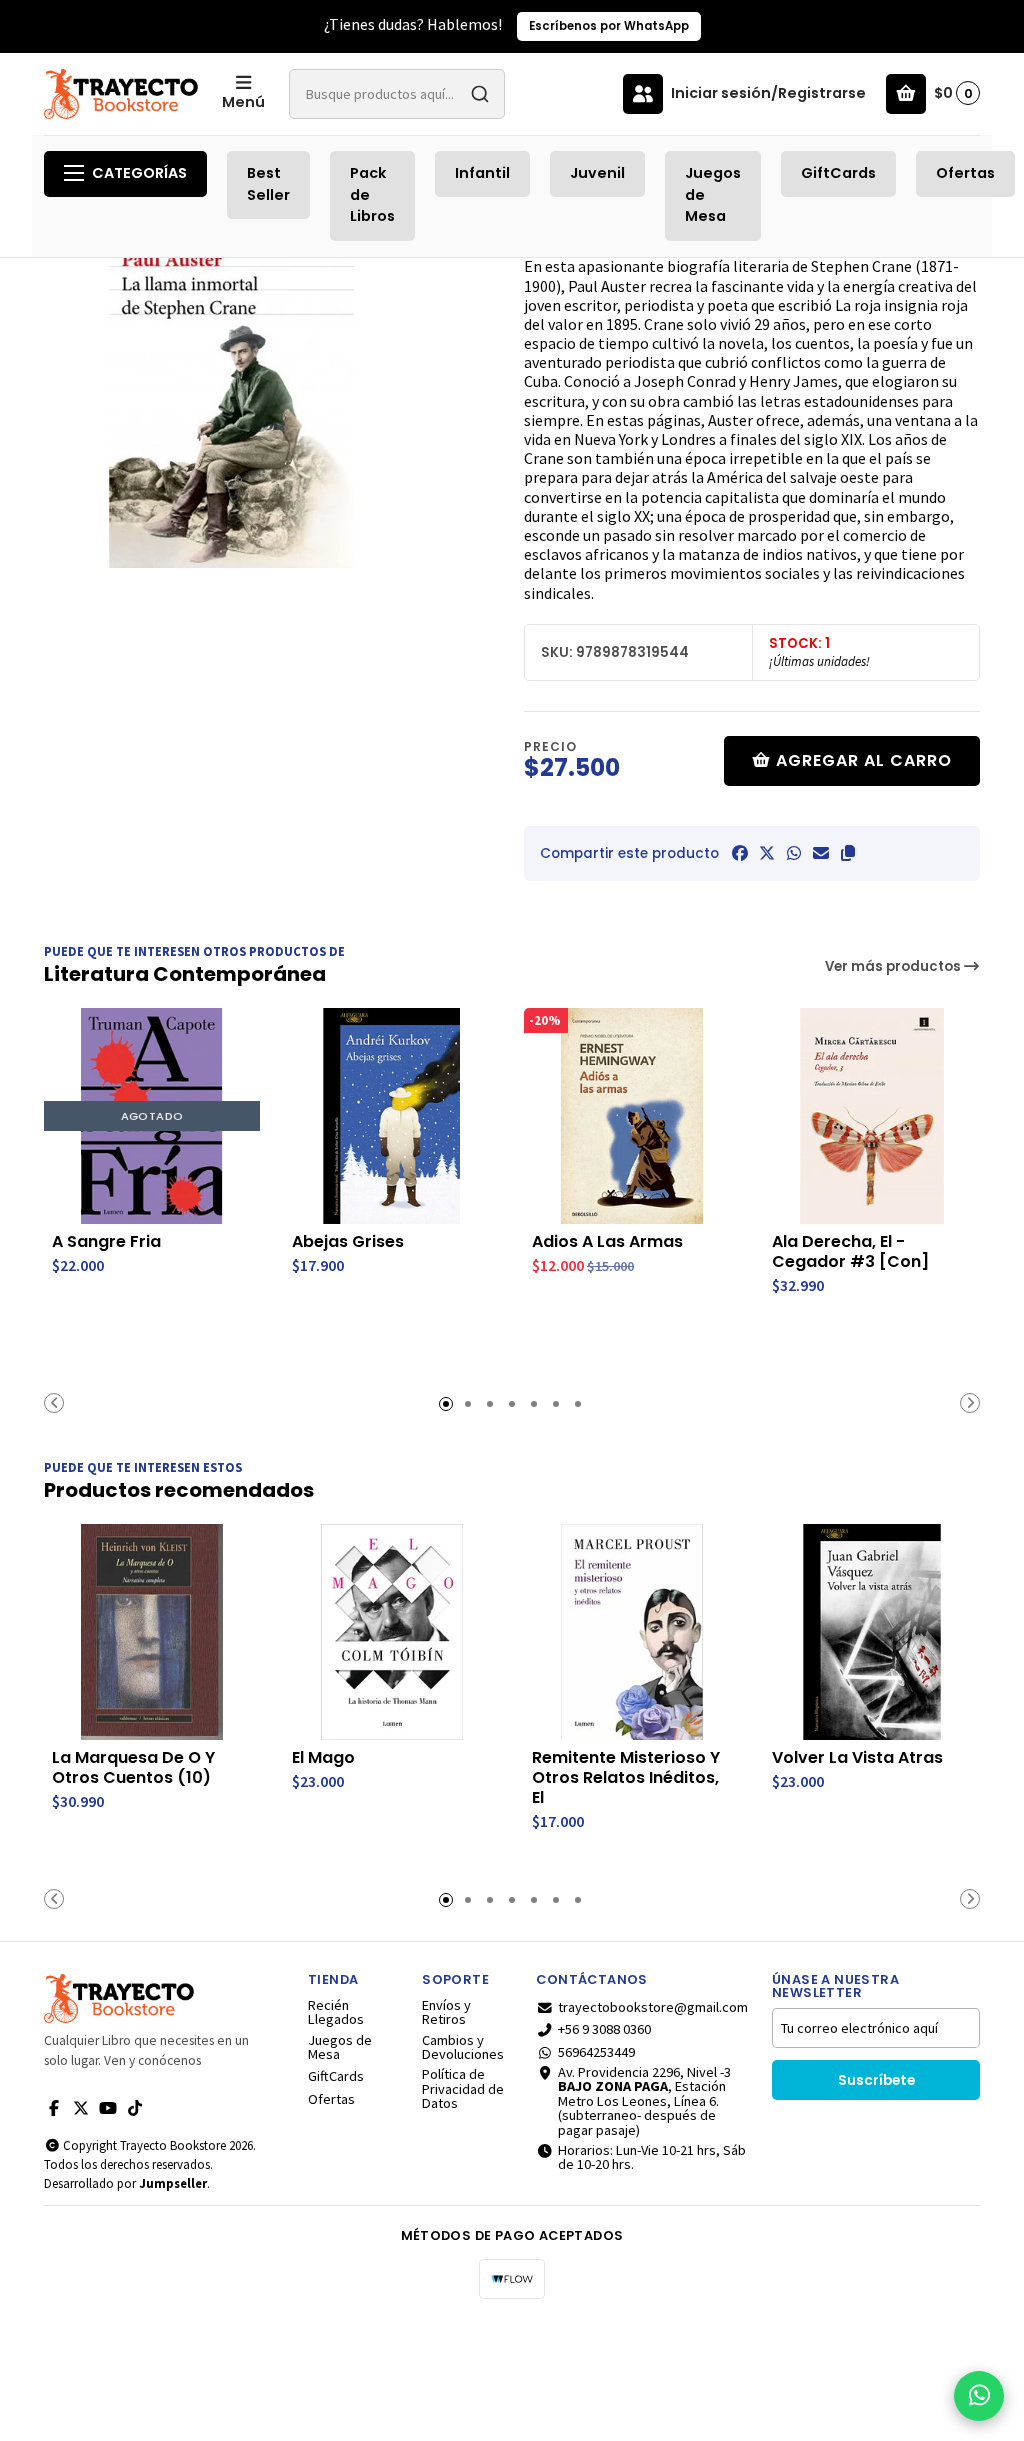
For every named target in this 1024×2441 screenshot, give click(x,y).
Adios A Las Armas (607, 1242)
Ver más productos (894, 966)
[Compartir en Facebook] (740, 853)
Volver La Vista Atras (857, 1758)
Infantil (482, 173)
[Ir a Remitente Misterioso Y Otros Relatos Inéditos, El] (632, 1632)
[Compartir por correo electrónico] (821, 853)
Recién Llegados (336, 2012)
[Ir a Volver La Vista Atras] (872, 1632)
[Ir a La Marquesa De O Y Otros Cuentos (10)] (152, 1632)
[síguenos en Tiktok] (135, 2108)
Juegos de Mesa (713, 194)
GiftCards (838, 173)
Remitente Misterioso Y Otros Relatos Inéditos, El (626, 1778)
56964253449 (596, 2052)
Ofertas (965, 173)
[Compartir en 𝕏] (767, 853)
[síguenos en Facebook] (54, 2108)
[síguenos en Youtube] (108, 2108)
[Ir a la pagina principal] (121, 94)
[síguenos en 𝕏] (81, 2108)
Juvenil (597, 173)
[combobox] (397, 94)
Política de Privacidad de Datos (463, 2088)
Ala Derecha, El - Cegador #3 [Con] (850, 1252)
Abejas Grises (348, 1242)
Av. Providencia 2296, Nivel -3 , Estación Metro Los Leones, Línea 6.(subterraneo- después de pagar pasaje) (644, 2101)
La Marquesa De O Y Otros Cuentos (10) (133, 1768)
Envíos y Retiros (446, 2012)
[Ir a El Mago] (392, 1632)
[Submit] (480, 94)
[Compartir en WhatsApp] (794, 853)
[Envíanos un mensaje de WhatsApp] (979, 2396)
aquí (971, 26)
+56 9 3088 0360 (604, 2029)
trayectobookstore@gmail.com (653, 2007)
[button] (848, 853)
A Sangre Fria (106, 1242)
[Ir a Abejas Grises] (392, 1116)
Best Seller (268, 184)
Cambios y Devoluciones (463, 2047)
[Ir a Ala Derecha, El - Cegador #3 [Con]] (872, 1116)
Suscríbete (876, 2080)
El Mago (323, 1758)
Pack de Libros (372, 194)
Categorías (139, 173)
